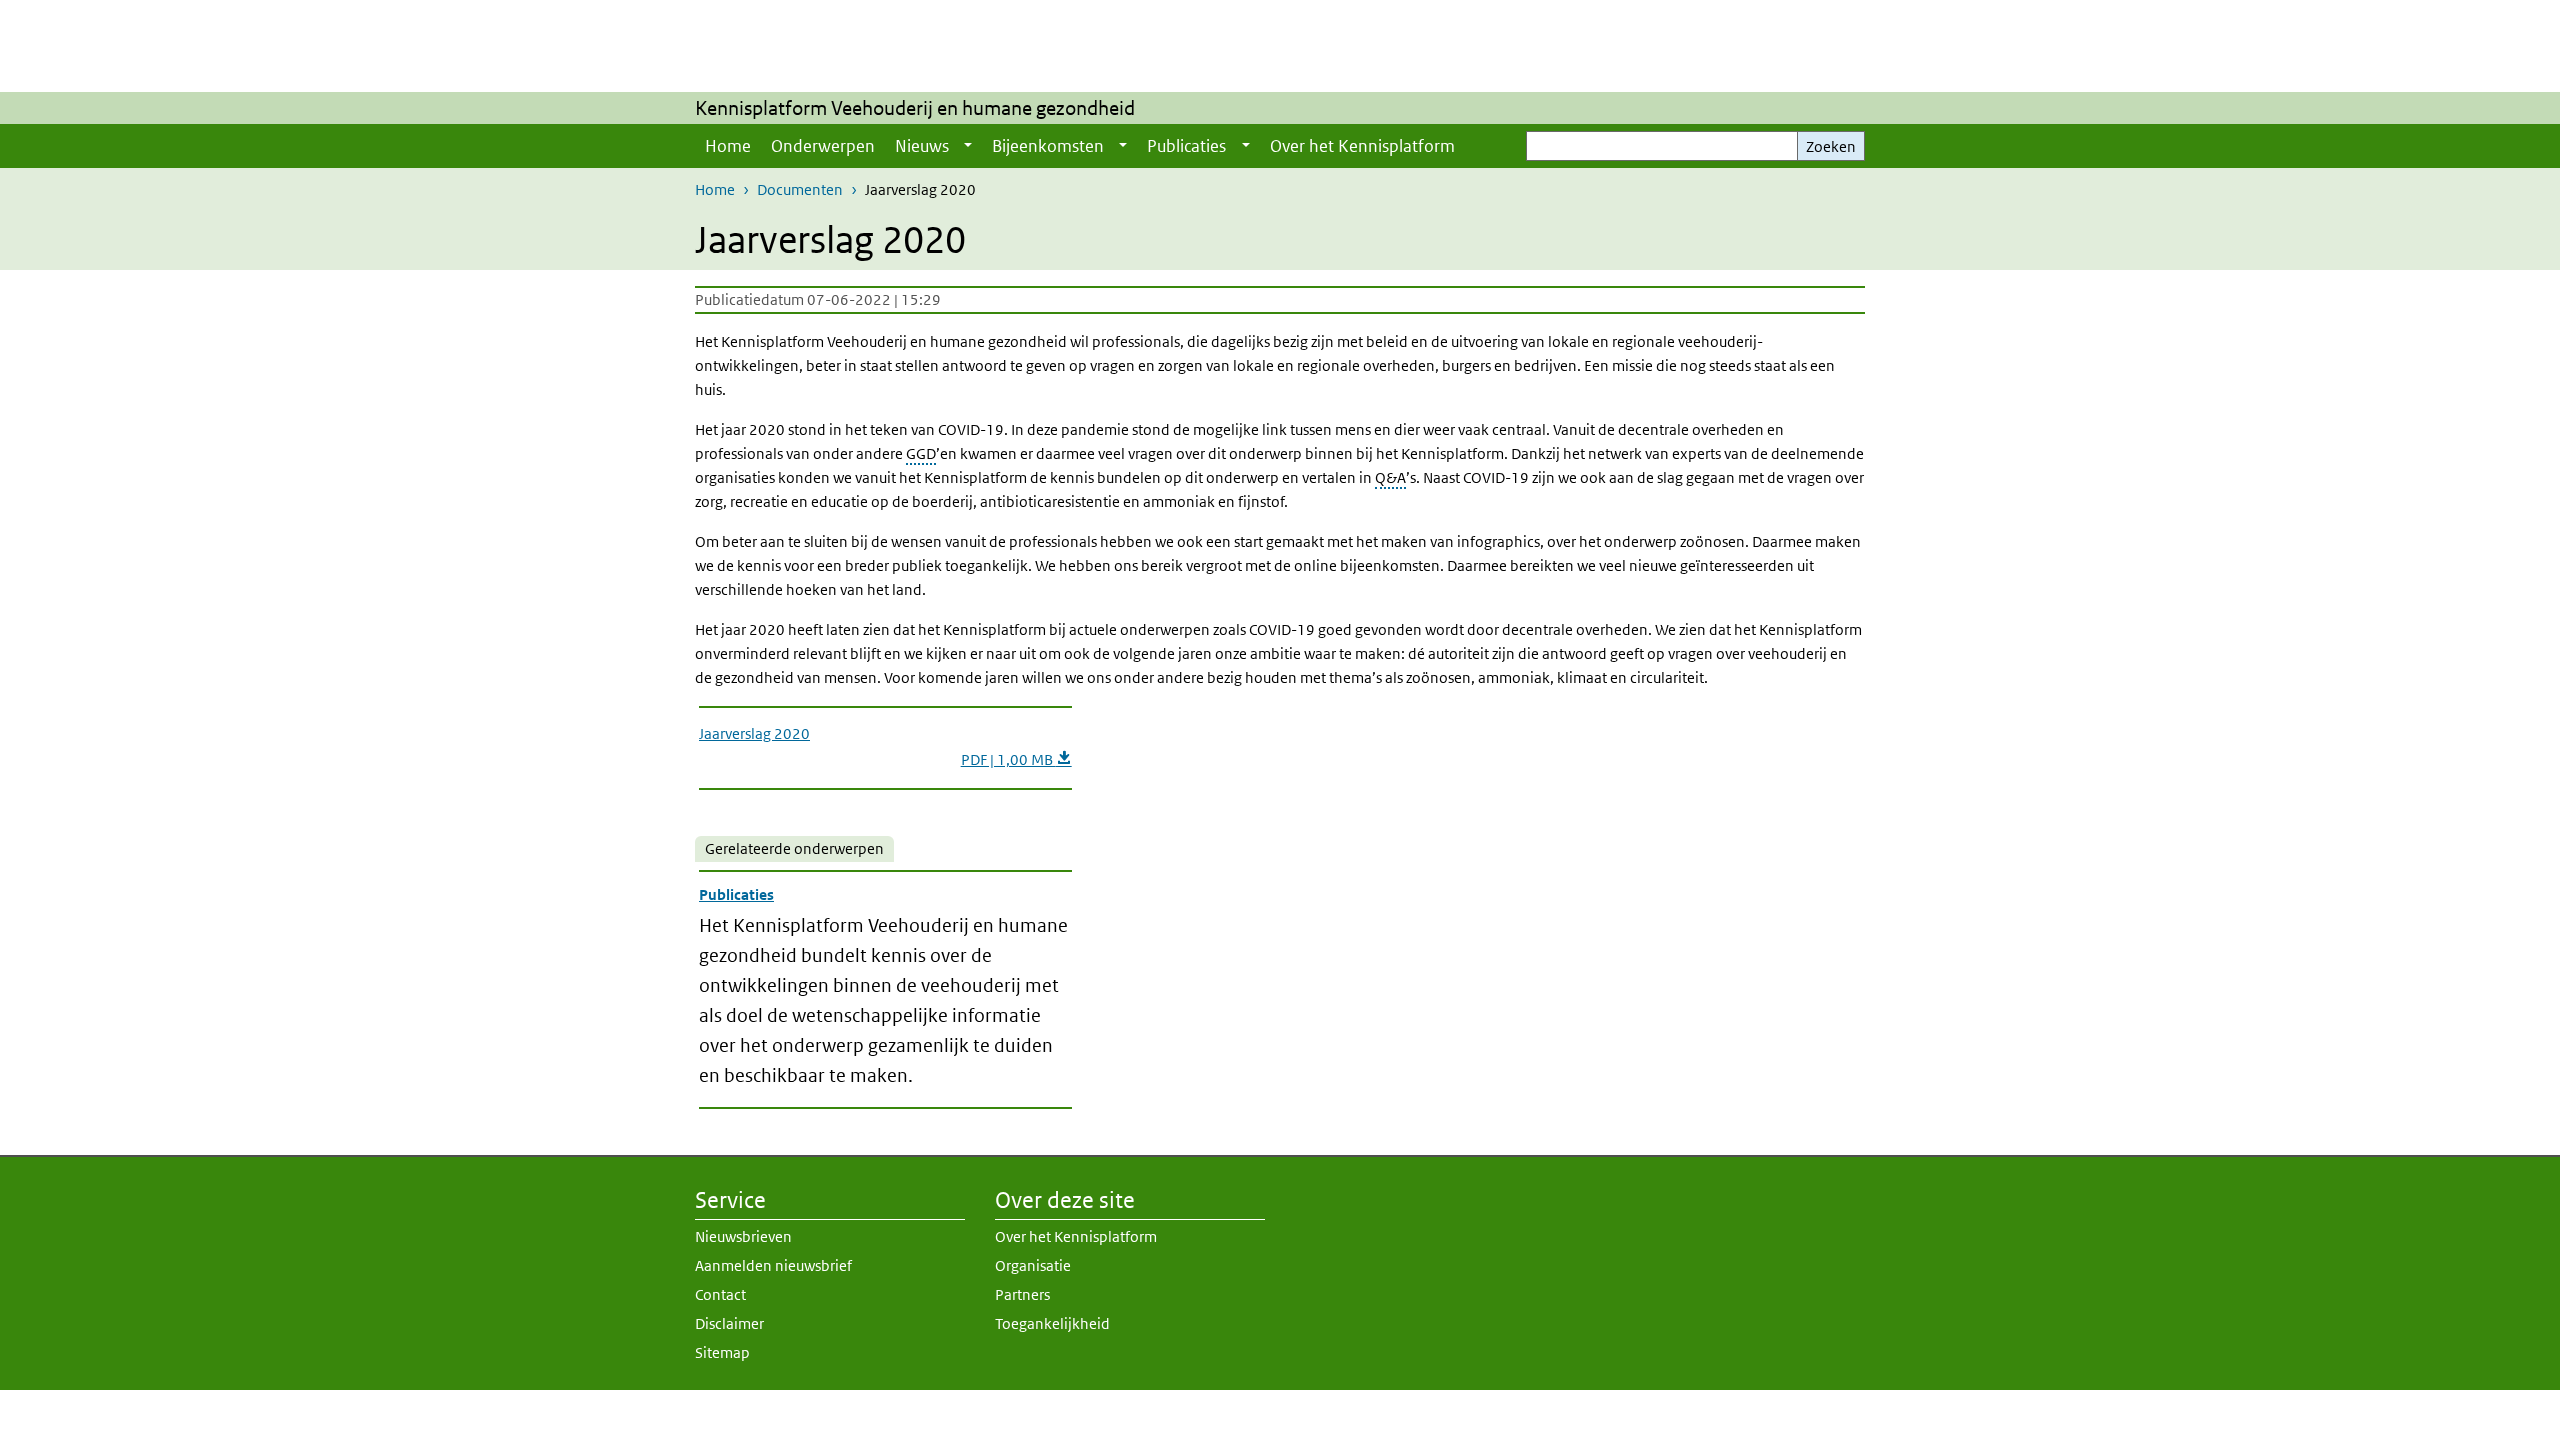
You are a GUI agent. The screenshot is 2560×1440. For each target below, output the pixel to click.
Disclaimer (729, 1323)
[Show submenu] (968, 146)
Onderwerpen (823, 146)
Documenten (800, 189)
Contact (720, 1294)
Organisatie (1033, 1265)
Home (728, 146)
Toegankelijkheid (1052, 1323)
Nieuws (922, 146)
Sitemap (722, 1352)
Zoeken (1831, 146)
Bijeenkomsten (1048, 146)
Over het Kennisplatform (1362, 146)
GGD (921, 453)
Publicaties (1186, 146)
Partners (1022, 1294)
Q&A (1390, 477)
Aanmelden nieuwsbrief (773, 1265)
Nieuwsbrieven (743, 1236)
